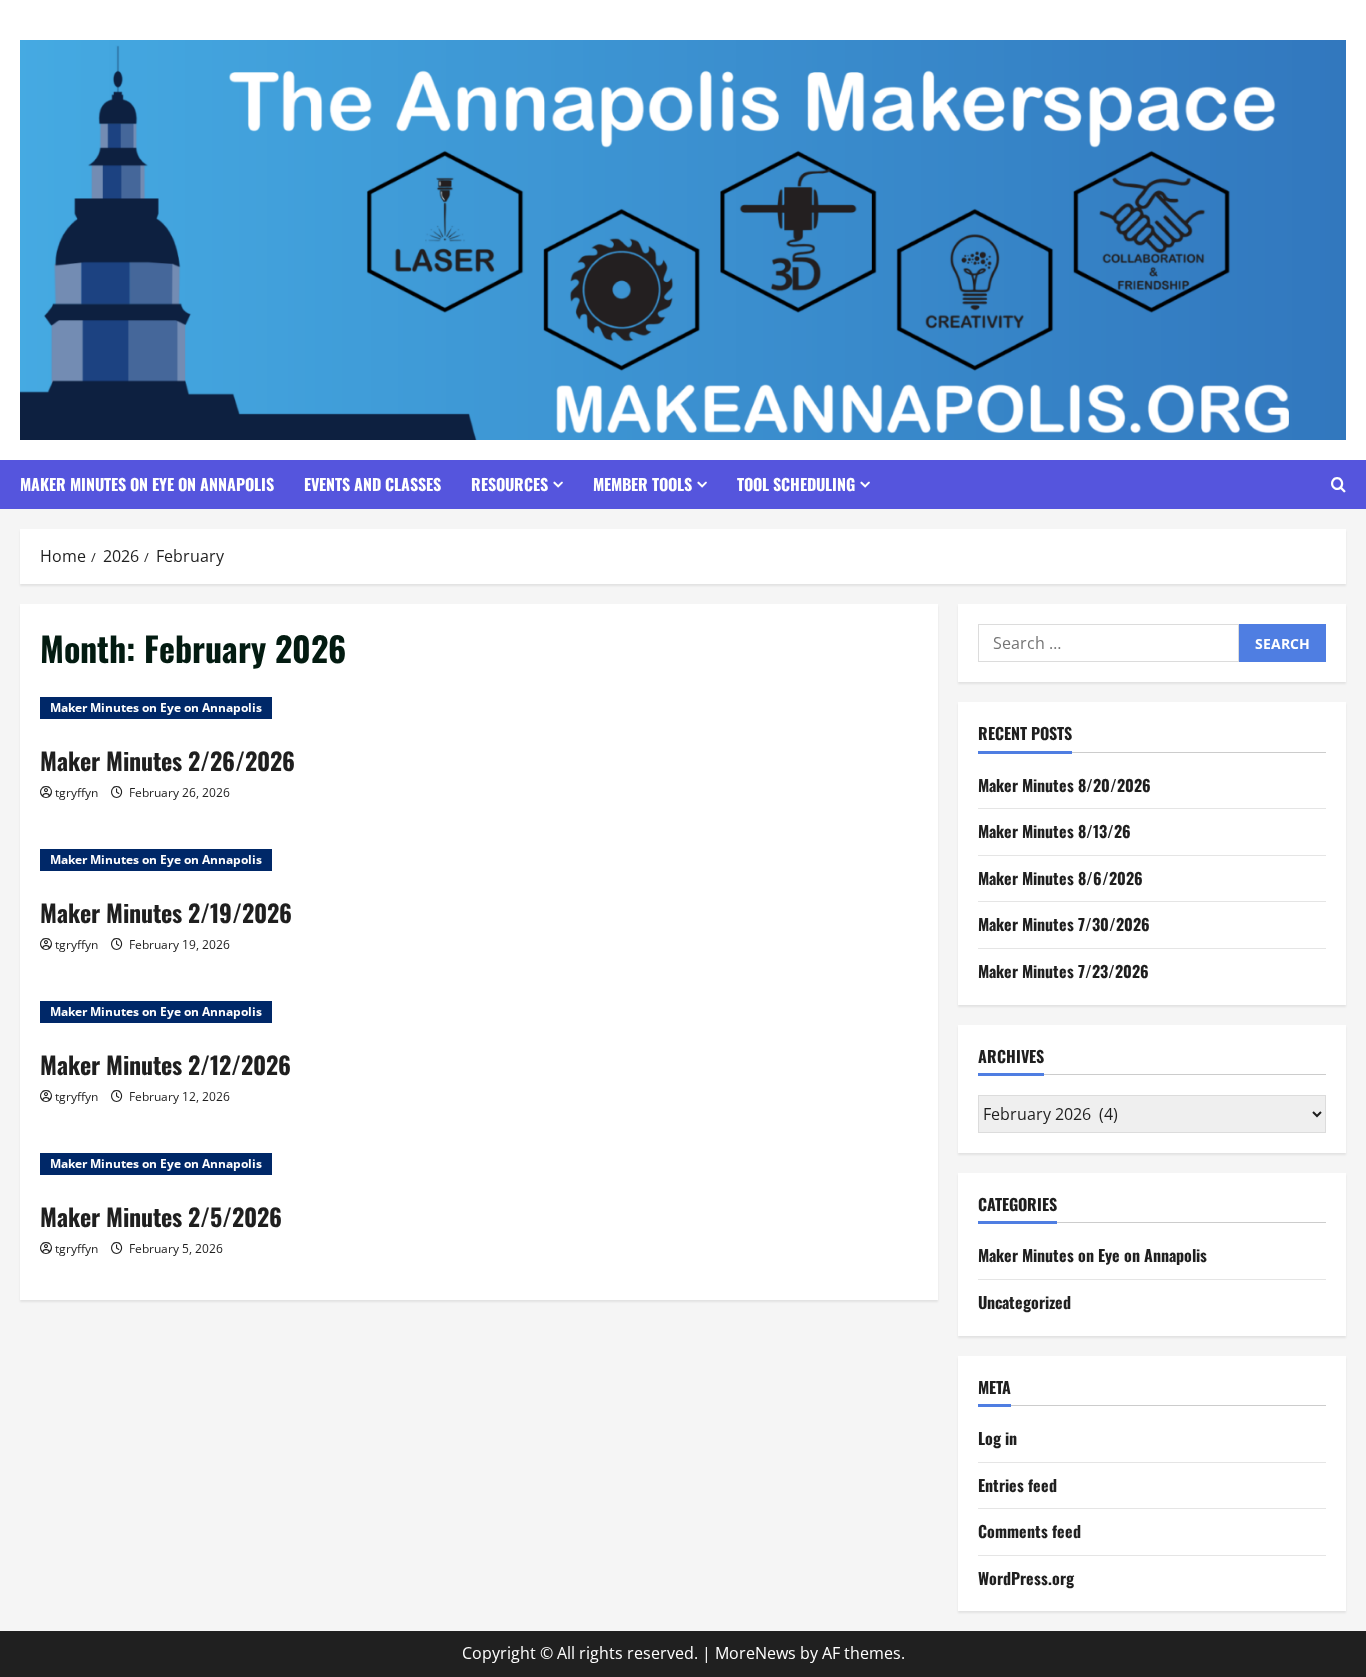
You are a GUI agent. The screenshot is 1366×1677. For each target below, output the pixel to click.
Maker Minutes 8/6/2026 (1060, 878)
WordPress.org (1026, 1578)
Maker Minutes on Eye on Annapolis (147, 484)
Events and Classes (372, 484)
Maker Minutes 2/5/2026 (161, 1216)
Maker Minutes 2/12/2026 (165, 1064)
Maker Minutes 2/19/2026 (166, 912)
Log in (997, 1438)
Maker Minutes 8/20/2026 (1064, 785)
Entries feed (1017, 1485)
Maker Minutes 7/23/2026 (1063, 971)
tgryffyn (76, 792)
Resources (509, 484)
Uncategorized (1024, 1302)
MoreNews (755, 1653)
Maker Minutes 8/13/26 (1054, 831)
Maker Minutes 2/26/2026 (167, 760)
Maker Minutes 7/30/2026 (1064, 924)
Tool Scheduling (796, 484)
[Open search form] (1338, 484)
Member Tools (642, 484)
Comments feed (1029, 1531)
